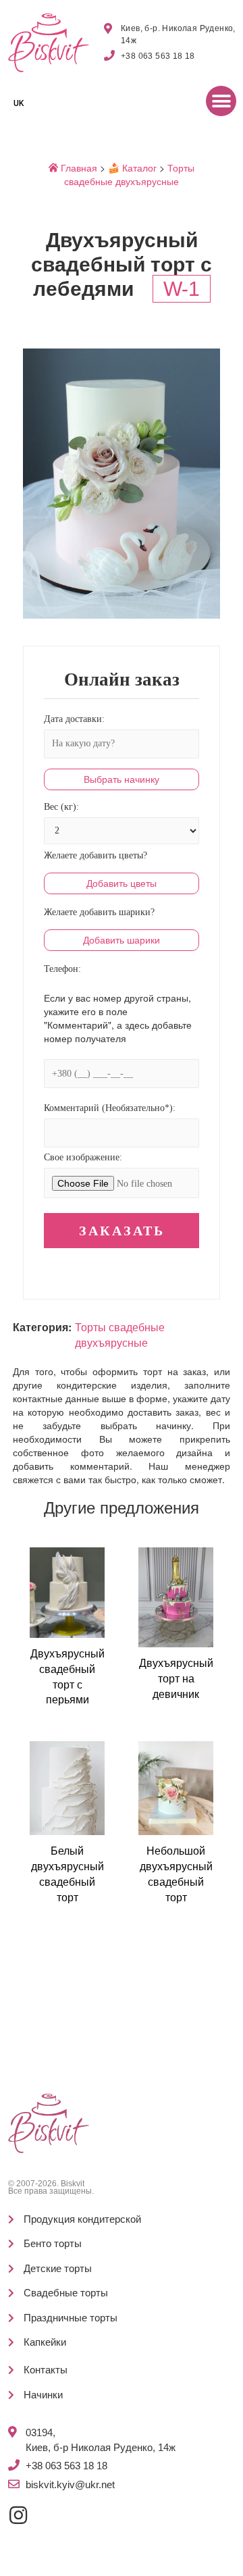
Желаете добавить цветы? (96, 855)
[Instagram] (18, 2515)
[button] (221, 101)
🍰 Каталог (132, 168)
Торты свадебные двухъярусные (129, 174)
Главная (78, 168)
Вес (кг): (61, 807)
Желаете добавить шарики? (99, 912)
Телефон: (62, 969)
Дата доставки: (74, 719)
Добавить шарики (122, 940)
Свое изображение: (83, 1157)
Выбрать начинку (122, 779)
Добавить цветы (122, 883)
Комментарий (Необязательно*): (110, 1108)
